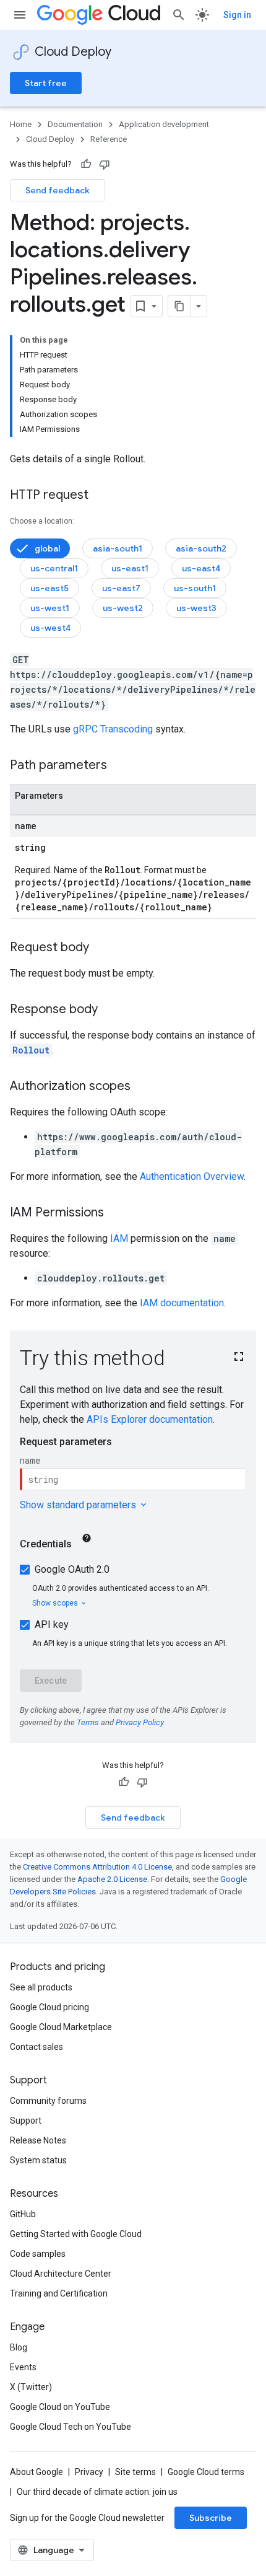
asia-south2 (201, 548)
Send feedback (58, 190)
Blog (19, 2347)
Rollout (31, 1050)
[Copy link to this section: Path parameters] (119, 766)
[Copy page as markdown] (179, 306)
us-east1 (130, 568)
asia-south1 (118, 548)
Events (23, 2367)
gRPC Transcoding (113, 729)
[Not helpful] (105, 164)
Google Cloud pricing (49, 2007)
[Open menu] (20, 15)
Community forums (48, 2101)
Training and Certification (59, 2293)
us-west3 (196, 608)
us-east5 (49, 588)
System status (38, 2160)
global (47, 548)
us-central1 (54, 568)
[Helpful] (86, 164)
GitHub (23, 2214)
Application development (164, 124)
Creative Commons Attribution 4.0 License (97, 1867)
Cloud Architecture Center (61, 2274)
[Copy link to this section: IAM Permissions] (116, 1213)
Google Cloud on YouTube (60, 2407)
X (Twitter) (31, 2387)
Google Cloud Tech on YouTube (71, 2427)
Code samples (38, 2254)
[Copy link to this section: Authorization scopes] (143, 1087)
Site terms (135, 2472)
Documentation (75, 124)
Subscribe (211, 2518)
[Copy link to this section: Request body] (101, 948)
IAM (119, 1238)
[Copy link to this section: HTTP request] (101, 496)
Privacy (89, 2472)
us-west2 (123, 608)
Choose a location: (42, 521)
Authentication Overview (192, 1176)
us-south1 (195, 588)
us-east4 (201, 568)
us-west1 (50, 608)
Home (21, 124)
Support (26, 2121)
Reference (109, 139)
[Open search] (179, 15)
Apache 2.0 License (112, 1879)
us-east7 (121, 588)
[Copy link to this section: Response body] (110, 1010)
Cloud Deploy (73, 52)
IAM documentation (182, 1303)
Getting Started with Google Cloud (76, 2234)
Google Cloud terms (206, 2472)
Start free (46, 83)
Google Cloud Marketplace (61, 2027)
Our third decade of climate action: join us (97, 2492)
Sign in (237, 15)
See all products (41, 1987)
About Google (36, 2472)
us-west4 (50, 628)
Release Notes (38, 2140)
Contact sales (36, 2047)
